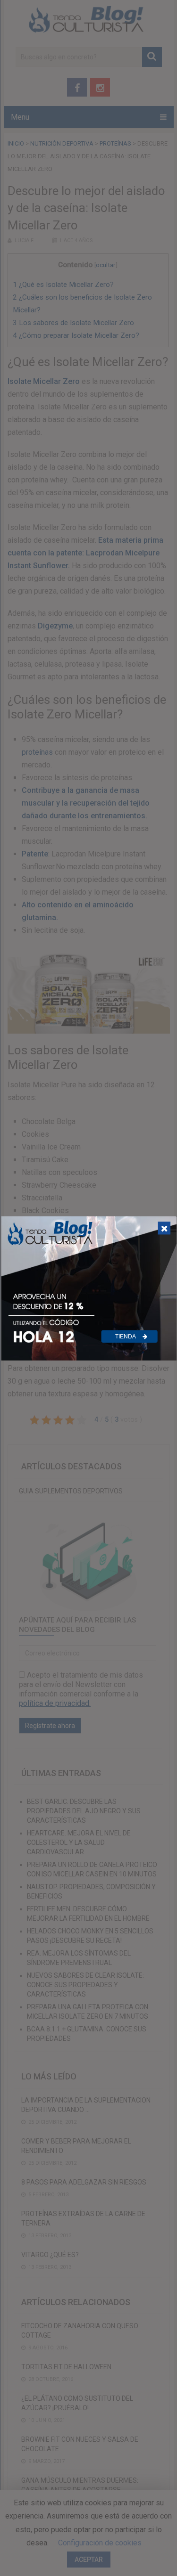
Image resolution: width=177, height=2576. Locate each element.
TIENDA (126, 1337)
